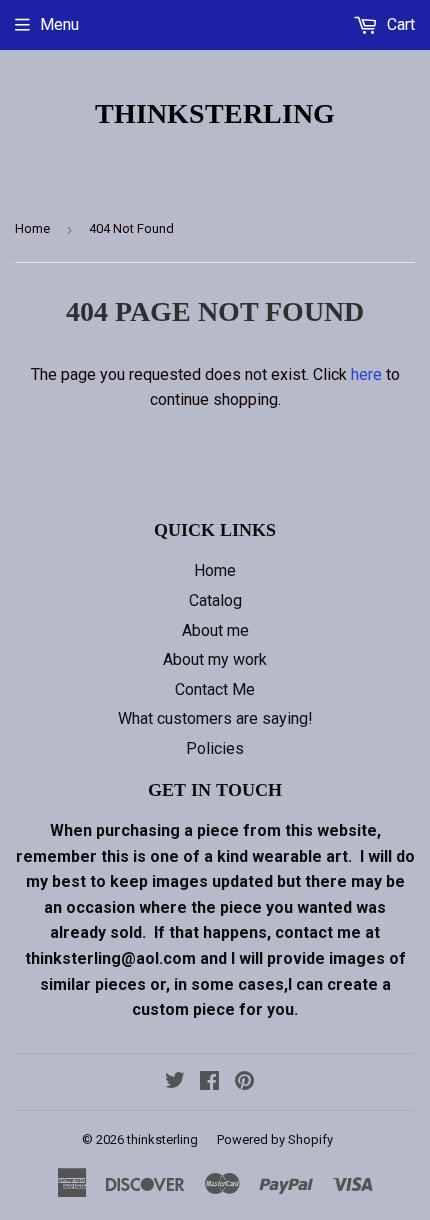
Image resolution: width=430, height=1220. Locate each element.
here (366, 374)
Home (32, 228)
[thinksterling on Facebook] (209, 1082)
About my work (215, 659)
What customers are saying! (215, 718)
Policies (215, 748)
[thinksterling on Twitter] (175, 1082)
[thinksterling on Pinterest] (244, 1082)
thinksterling (215, 113)
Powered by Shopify (275, 1139)
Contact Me (215, 689)
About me (215, 630)
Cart (399, 24)
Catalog (215, 600)
